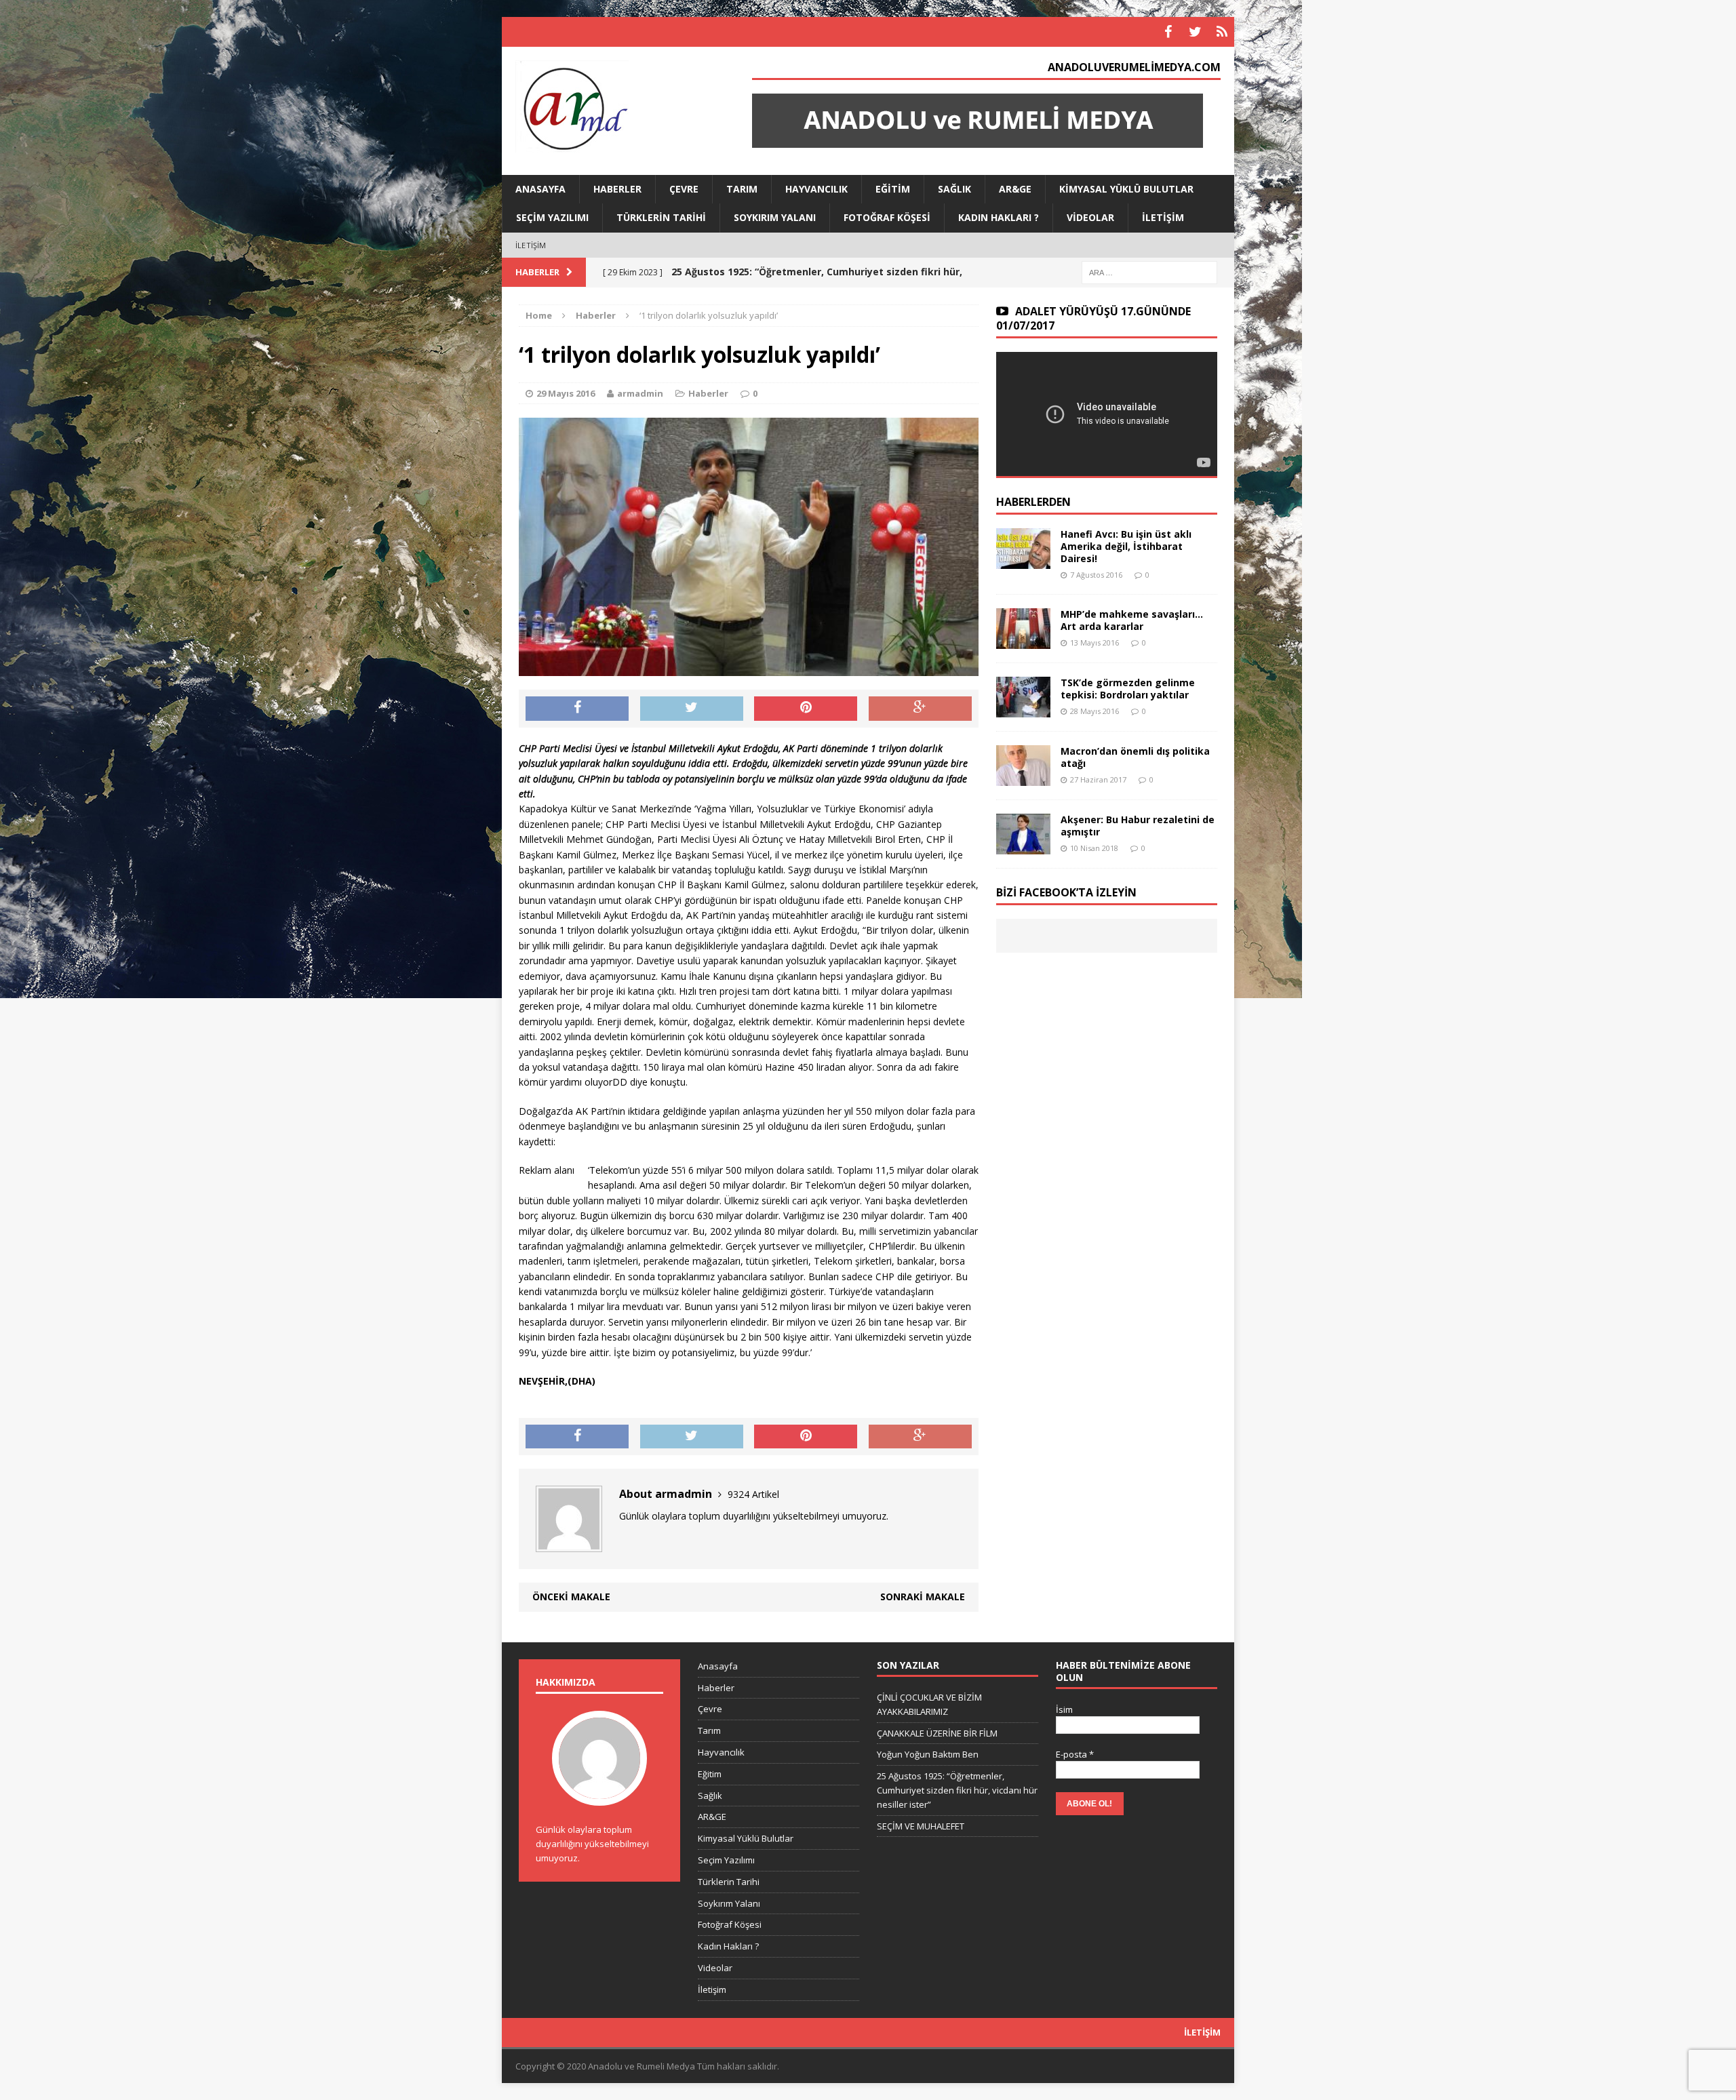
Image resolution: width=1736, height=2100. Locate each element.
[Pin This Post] (806, 709)
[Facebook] (1168, 32)
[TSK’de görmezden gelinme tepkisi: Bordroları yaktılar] (1023, 710)
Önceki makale (571, 1597)
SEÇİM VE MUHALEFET (921, 1826)
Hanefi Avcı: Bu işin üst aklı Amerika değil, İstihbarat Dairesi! (1126, 546)
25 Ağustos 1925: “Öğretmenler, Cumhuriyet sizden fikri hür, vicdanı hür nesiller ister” (957, 1790)
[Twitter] (1195, 32)
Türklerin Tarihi (661, 217)
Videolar (1090, 217)
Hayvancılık (816, 189)
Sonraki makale (923, 1597)
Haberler (617, 189)
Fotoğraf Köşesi (887, 217)
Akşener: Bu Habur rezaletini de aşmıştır (1138, 826)
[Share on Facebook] (577, 709)
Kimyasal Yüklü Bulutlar (1126, 189)
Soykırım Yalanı (775, 217)
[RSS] (1222, 32)
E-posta (1075, 1754)
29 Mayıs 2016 (566, 393)
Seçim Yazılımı (552, 217)
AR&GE (1015, 189)
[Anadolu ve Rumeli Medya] (618, 108)
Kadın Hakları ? (999, 217)
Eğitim (893, 189)
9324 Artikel (753, 1494)
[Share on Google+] (920, 709)
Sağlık (954, 189)
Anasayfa (540, 189)
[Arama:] (1149, 272)
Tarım (742, 189)
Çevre (684, 189)
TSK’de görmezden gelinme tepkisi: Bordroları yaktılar (1128, 689)
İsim (1064, 1709)
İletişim (1163, 217)
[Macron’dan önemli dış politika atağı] (1023, 778)
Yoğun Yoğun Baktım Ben (928, 1754)
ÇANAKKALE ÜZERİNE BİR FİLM (937, 1733)
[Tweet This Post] (692, 709)
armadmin (640, 393)
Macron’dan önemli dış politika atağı (1135, 757)
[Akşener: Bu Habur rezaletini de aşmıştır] (1023, 847)
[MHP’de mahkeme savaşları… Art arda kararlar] (1023, 641)
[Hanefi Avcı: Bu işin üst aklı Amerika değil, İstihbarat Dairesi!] (1023, 561)
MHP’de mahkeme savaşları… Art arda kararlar (1132, 620)
